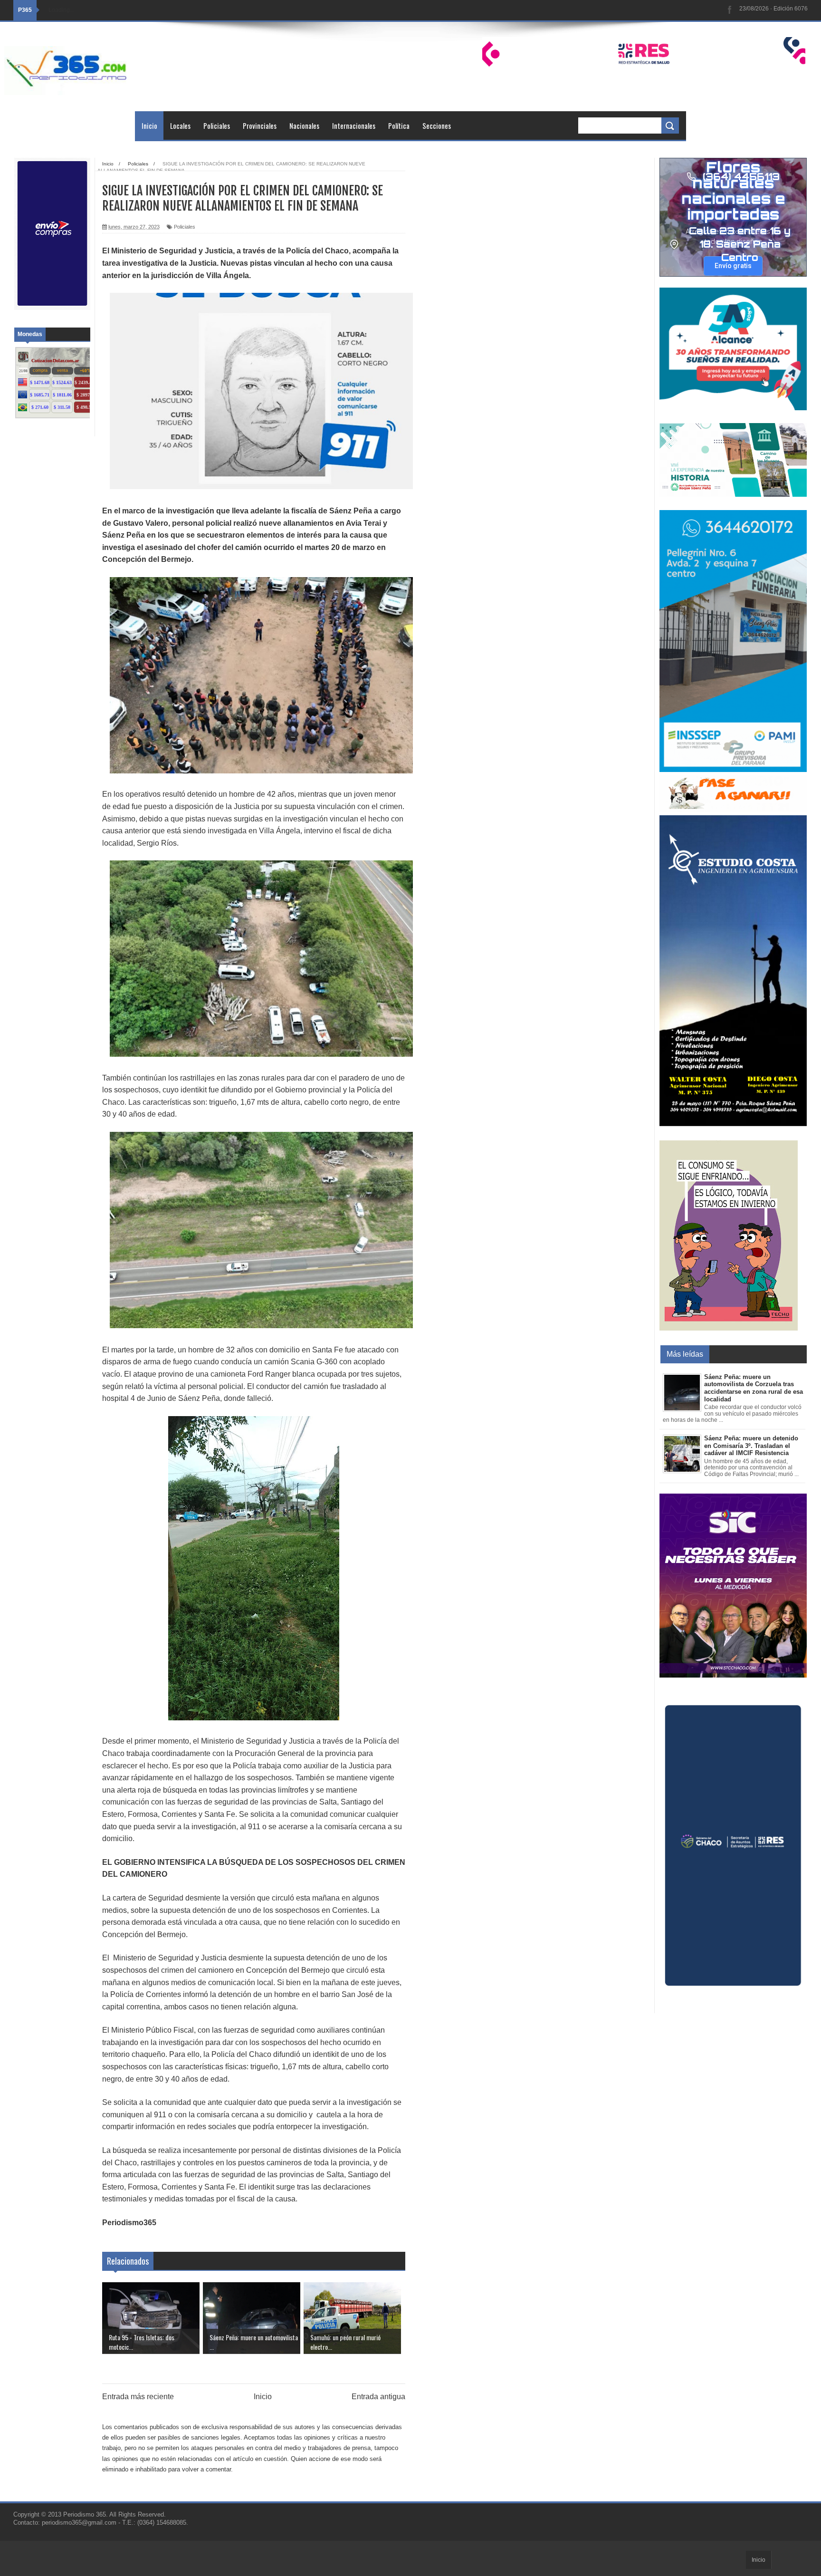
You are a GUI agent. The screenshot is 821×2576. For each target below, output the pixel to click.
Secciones (437, 125)
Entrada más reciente (138, 2397)
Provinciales (260, 125)
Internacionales (354, 125)
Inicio (149, 125)
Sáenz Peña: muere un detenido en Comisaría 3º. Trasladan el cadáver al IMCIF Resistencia (751, 1446)
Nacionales (304, 125)
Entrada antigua (378, 2397)
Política (399, 125)
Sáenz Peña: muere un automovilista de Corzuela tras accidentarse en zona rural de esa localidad (754, 1388)
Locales (180, 125)
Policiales (217, 125)
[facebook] (730, 10)
